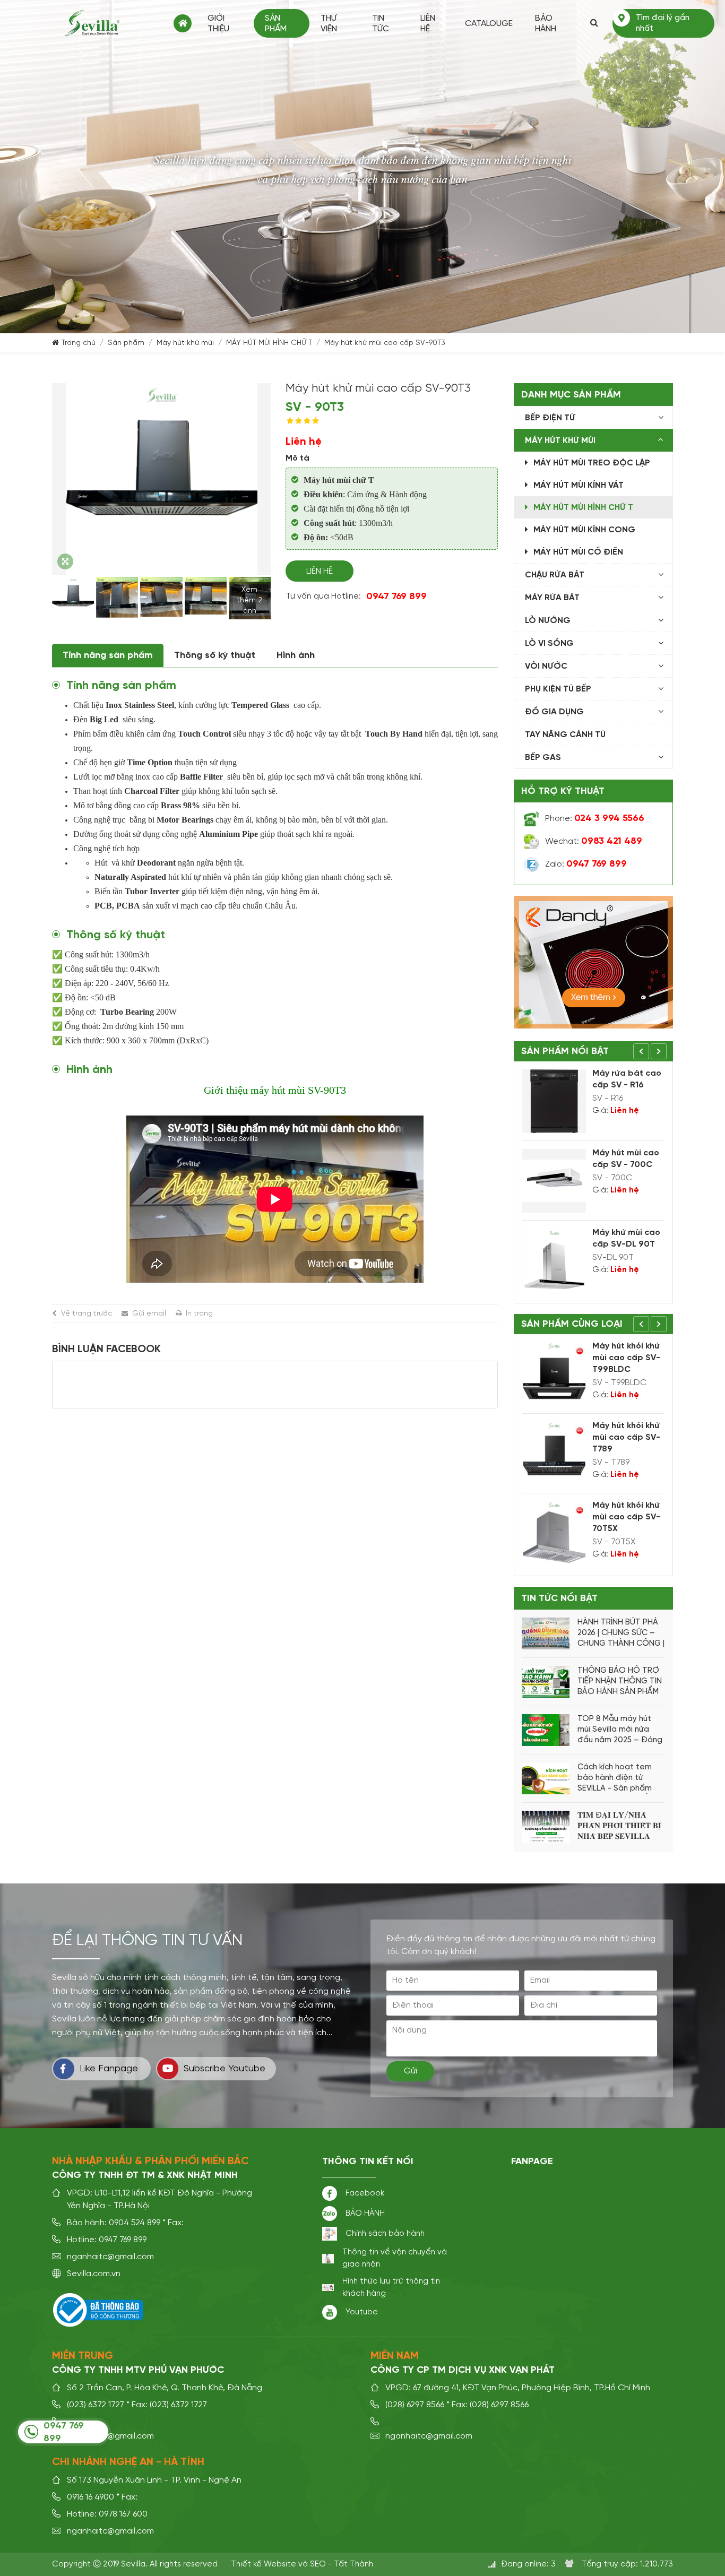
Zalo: (586, 865)
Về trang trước (87, 1313)
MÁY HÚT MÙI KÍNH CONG (584, 530)
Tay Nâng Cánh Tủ (565, 735)
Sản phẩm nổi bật (565, 1051)
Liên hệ (428, 24)
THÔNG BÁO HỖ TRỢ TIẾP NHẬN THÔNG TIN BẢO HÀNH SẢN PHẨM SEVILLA (620, 1682)
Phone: (595, 819)
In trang (199, 1313)
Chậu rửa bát (555, 575)
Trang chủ (183, 23)
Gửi (411, 2071)
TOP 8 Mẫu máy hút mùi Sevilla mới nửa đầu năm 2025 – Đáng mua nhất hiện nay (620, 1730)
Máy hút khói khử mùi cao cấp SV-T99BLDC (626, 1358)
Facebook (365, 2193)
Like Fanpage (109, 2069)
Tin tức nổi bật (559, 1598)
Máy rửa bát (552, 598)
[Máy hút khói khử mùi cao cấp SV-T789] (554, 1454)
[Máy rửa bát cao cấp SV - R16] (554, 1101)
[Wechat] (531, 842)
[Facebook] (330, 2193)
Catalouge (489, 24)
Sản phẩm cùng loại (572, 1324)
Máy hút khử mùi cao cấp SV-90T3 (385, 343)
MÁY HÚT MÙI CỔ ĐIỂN (578, 552)
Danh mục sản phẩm (571, 395)
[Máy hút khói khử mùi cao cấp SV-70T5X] (554, 1533)
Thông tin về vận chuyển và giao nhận (395, 2258)
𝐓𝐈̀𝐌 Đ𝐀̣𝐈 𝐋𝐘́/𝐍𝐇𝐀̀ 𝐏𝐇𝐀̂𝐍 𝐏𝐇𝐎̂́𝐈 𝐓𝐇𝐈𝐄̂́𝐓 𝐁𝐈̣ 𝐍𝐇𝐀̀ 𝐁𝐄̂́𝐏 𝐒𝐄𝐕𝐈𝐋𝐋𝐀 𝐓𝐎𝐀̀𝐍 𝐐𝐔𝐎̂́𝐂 (619, 1827)
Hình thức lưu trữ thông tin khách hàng (391, 2287)
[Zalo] (531, 865)
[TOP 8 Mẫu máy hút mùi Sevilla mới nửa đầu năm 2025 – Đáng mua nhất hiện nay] (546, 1730)
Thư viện (329, 24)
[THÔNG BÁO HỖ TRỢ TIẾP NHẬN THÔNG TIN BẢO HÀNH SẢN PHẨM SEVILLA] (546, 1682)
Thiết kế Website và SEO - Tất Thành (302, 2564)
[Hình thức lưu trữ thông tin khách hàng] (328, 2288)
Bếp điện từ (550, 418)
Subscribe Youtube (225, 2069)
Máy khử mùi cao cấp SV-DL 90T (626, 1239)
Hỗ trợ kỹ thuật (563, 791)
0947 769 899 (396, 597)
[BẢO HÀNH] (330, 2214)
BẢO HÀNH (365, 2213)
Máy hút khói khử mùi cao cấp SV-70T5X (626, 1517)
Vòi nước (546, 667)
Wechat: (594, 842)
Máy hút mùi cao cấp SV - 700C (626, 1159)
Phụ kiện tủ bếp (558, 689)
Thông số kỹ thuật (215, 655)
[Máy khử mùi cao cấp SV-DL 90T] (554, 1260)
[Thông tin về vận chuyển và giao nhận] (328, 2259)
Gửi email (149, 1313)
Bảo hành (546, 24)
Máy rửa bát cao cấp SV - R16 (627, 1079)
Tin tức (381, 24)
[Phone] (531, 819)
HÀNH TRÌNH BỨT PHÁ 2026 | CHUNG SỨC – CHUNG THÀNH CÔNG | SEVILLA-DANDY (621, 1633)
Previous (641, 1051)
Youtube (362, 2312)
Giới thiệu (218, 24)
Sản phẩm (276, 24)
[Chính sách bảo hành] (330, 2234)
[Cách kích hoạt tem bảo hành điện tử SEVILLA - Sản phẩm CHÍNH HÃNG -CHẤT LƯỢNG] (546, 1778)
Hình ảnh (296, 655)
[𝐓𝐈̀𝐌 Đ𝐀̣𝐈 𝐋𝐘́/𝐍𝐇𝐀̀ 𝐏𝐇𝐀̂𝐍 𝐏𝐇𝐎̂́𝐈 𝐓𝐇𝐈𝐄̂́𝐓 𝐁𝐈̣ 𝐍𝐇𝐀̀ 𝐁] (546, 1827)
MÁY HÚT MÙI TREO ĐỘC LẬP (592, 463)
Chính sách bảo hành (385, 2233)
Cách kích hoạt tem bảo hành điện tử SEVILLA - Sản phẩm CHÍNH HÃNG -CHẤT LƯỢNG (615, 1778)
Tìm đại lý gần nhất (663, 23)
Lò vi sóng (549, 644)
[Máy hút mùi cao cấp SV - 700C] (554, 1181)
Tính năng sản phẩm (108, 655)
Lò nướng (548, 621)
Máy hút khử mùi (185, 343)
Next (659, 1051)
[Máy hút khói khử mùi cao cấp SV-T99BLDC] (554, 1374)
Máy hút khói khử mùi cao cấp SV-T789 (626, 1438)
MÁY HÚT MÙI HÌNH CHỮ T (269, 343)
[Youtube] (330, 2312)
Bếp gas (543, 758)
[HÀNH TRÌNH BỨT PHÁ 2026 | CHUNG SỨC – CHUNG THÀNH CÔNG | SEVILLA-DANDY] (546, 1633)
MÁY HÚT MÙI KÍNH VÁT (579, 486)
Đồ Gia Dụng (554, 712)
